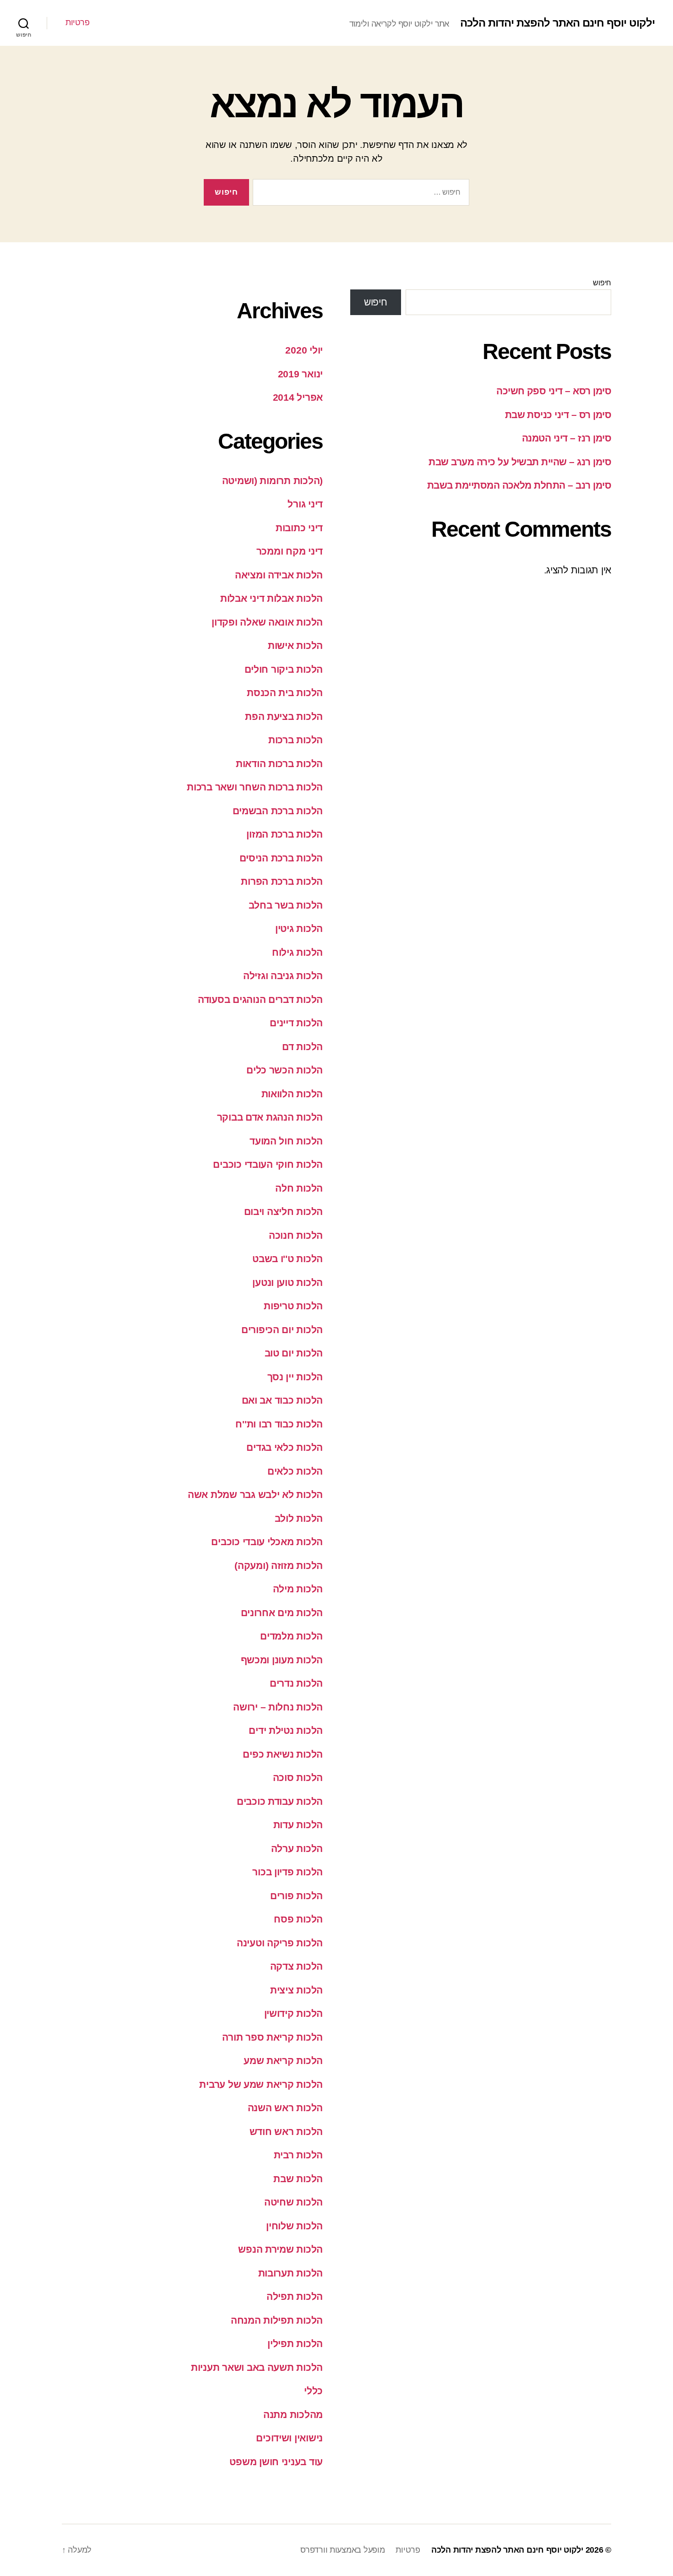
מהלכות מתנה (293, 2415)
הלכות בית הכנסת (285, 693)
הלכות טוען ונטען (288, 1283)
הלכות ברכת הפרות (282, 881)
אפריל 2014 (298, 397)
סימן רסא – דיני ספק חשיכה (554, 391)
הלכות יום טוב (294, 1353)
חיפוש (602, 283)
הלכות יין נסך (295, 1377)
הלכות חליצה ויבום (283, 1212)
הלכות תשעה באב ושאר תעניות (257, 2367)
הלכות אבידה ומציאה (279, 575)
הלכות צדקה (296, 1966)
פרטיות (77, 22)
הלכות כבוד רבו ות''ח (279, 1424)
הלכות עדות (298, 1825)
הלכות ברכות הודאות (279, 764)
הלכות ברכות (296, 740)
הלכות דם (302, 1047)
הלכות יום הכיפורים (282, 1330)
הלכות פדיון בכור (288, 1872)
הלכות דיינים (296, 1023)
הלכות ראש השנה (285, 2108)
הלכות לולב (299, 1518)
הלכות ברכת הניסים (281, 858)
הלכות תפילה (295, 2296)
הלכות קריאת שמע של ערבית (261, 2084)
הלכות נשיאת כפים (283, 1754)
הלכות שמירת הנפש (280, 2249)
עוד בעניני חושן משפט (276, 2462)
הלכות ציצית (296, 1990)
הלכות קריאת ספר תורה (272, 2037)
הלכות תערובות (291, 2273)
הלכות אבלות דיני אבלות (271, 598)
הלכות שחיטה (293, 2202)
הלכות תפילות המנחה (277, 2320)
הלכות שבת (298, 2179)
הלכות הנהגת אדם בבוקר (270, 1117)
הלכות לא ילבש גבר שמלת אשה (255, 1495)
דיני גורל (305, 504)
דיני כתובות (299, 528)
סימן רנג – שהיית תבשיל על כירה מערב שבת (520, 462)
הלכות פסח (298, 1919)
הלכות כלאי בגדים (285, 1447)
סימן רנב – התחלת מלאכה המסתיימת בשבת (519, 485)
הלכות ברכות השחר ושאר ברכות (255, 787)
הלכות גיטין (299, 929)
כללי (313, 2391)
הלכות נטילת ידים (286, 1730)
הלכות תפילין (295, 2344)
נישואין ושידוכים (289, 2438)
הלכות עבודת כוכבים (280, 1801)
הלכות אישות (295, 645)
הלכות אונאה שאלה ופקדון (267, 622)
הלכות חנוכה (296, 1235)
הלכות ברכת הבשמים (278, 811)
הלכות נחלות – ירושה (278, 1707)
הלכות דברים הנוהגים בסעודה (260, 999)
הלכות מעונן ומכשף (282, 1660)
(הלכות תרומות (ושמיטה (272, 481)
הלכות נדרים (296, 1683)
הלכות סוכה (298, 1778)
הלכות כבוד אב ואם (282, 1400)
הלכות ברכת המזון (285, 834)
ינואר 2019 (300, 374)
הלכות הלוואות (292, 1094)
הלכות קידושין (294, 2013)
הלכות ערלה (297, 1849)
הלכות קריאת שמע (283, 2061)
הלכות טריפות (293, 1306)
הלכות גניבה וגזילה (283, 976)
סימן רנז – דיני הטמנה (567, 438)
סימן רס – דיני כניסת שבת (558, 415)
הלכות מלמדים (291, 1636)
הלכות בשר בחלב (286, 905)
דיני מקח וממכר (290, 551)
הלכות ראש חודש (286, 2132)
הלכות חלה (299, 1188)
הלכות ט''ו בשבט (288, 1259)
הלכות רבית (298, 2155)
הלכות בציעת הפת (284, 716)
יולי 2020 (304, 350)
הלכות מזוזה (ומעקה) (279, 1566)
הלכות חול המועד (286, 1141)
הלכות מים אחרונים (282, 1613)
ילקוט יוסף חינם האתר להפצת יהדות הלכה (557, 23)
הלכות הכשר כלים (285, 1070)
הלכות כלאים (295, 1471)
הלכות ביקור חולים (284, 669)
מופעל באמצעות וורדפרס (342, 2550)
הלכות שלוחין (294, 2226)
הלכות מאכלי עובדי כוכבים (267, 1542)
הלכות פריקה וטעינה (280, 1943)
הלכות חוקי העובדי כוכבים (268, 1164)
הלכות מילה (298, 1589)
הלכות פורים (296, 1896)
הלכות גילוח (297, 952)
